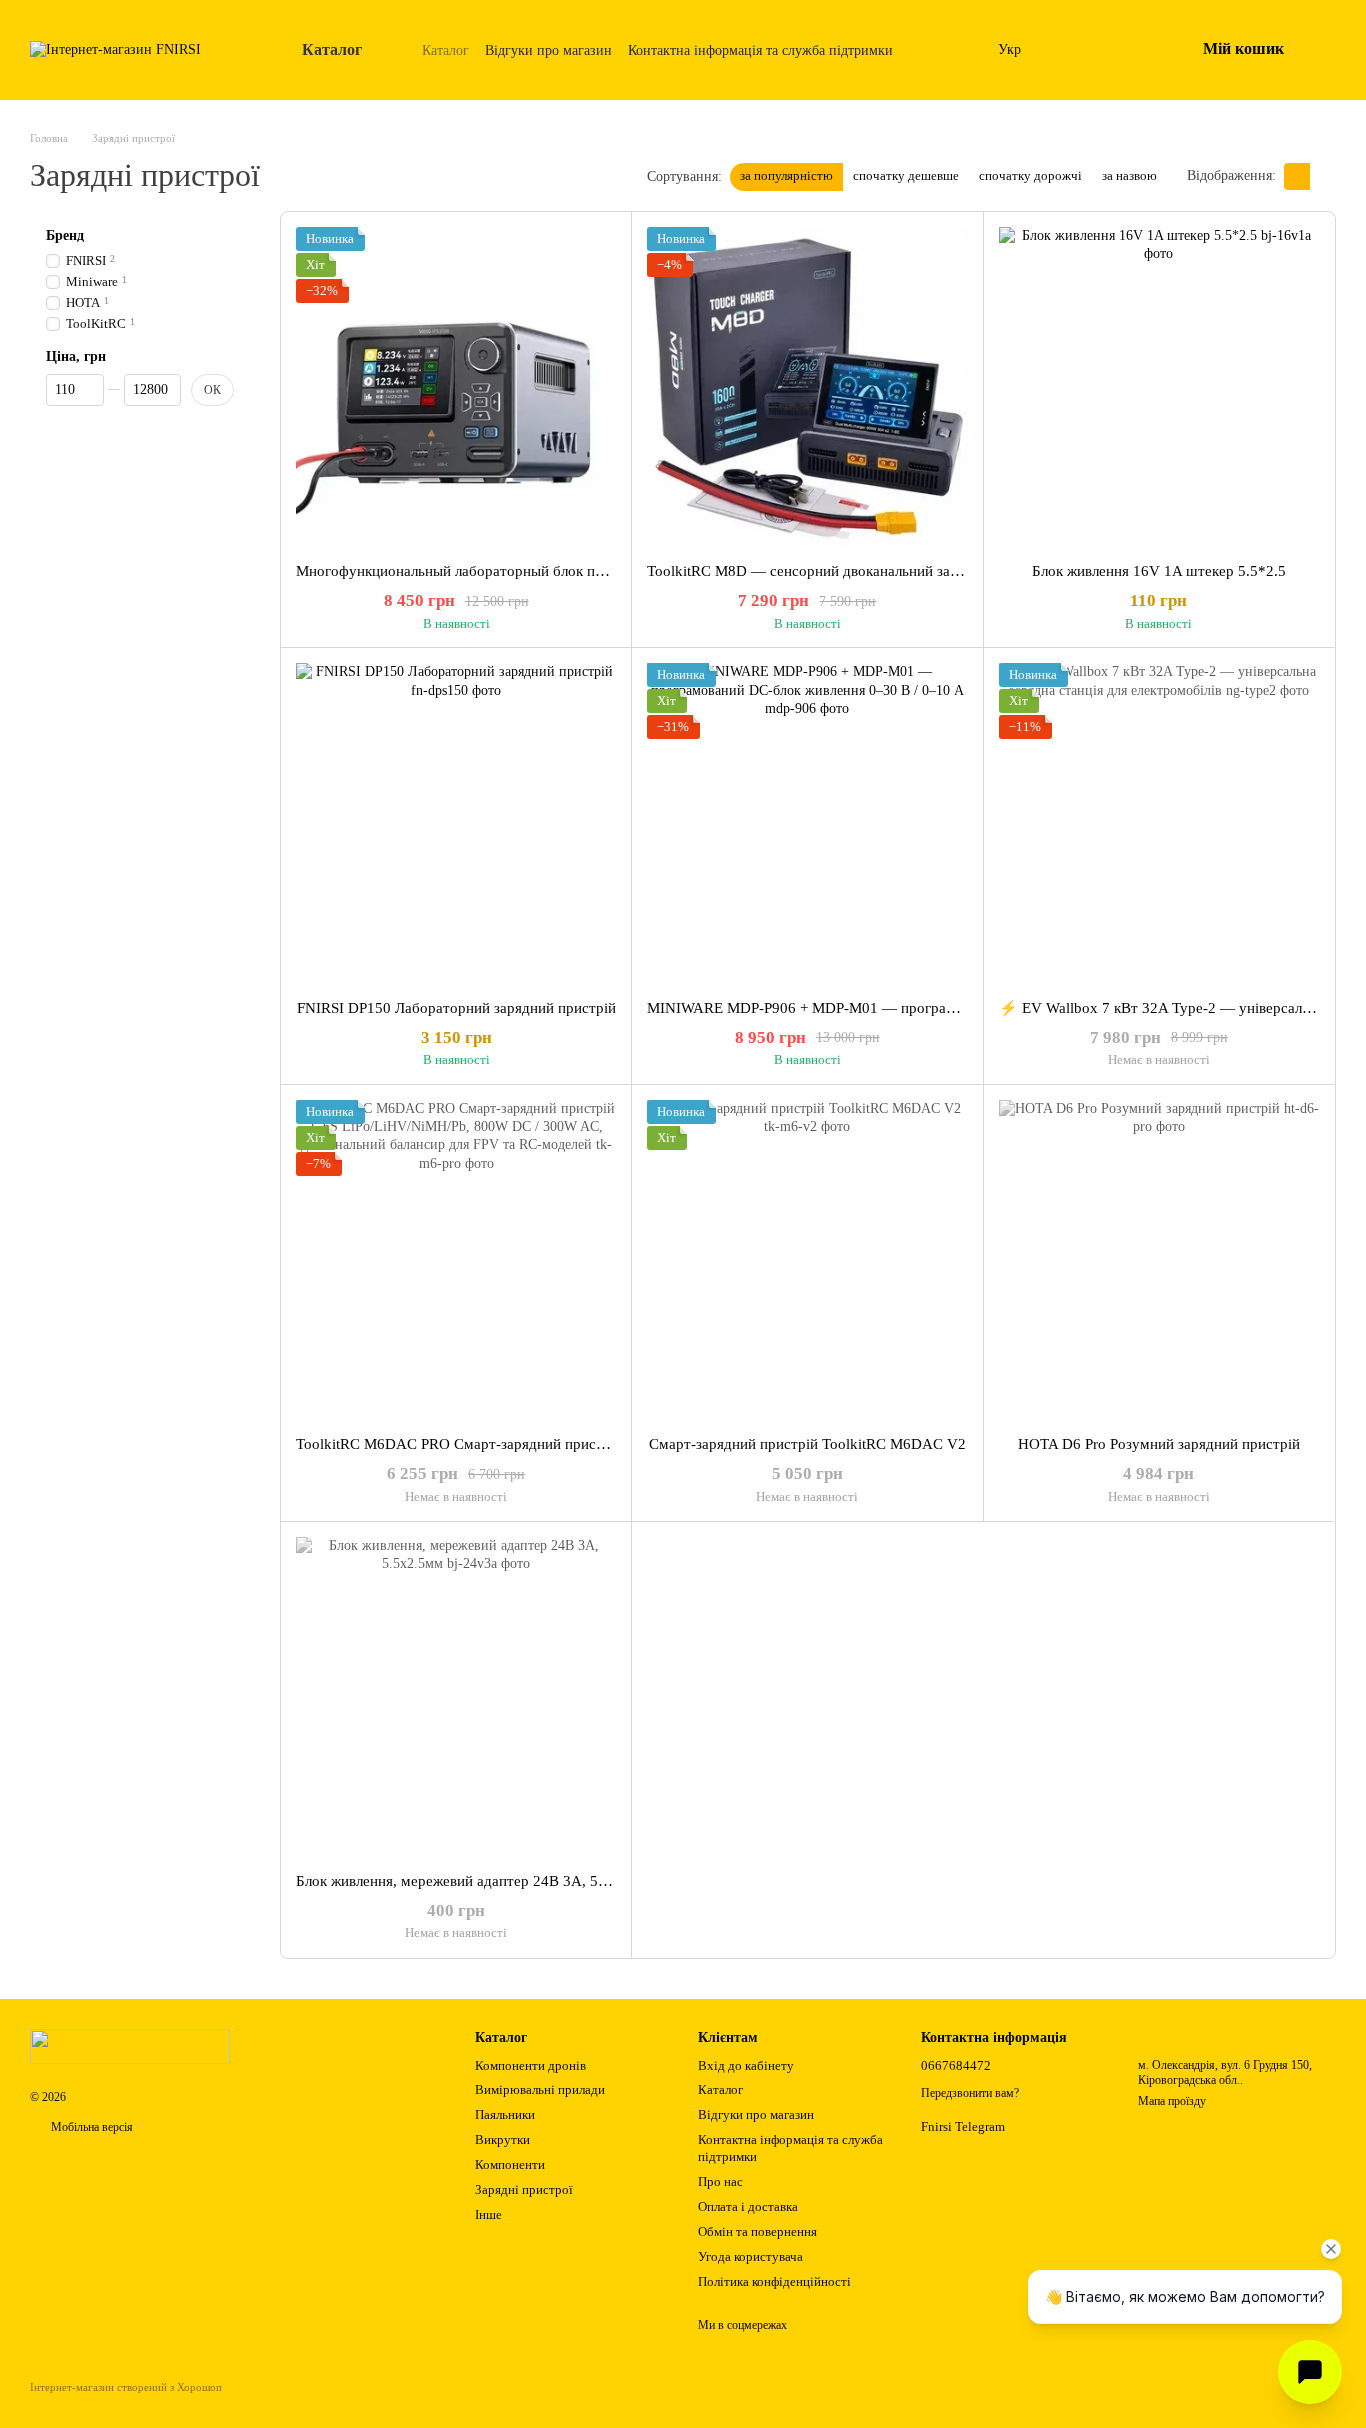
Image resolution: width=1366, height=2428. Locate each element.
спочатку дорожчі (1030, 175)
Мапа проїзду (1172, 2101)
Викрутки (502, 2139)
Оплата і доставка (748, 2206)
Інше (488, 2214)
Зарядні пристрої (524, 2189)
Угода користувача (750, 2256)
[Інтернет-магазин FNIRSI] (130, 2046)
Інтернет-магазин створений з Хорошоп (126, 2387)
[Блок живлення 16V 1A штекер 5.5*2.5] (1159, 387)
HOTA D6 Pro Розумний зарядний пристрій (1159, 1444)
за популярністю (786, 175)
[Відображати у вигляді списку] (1323, 176)
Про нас (720, 2181)
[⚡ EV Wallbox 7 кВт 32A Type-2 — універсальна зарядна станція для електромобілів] (1159, 823)
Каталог (445, 50)
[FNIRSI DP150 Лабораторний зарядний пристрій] (456, 823)
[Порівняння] (1075, 50)
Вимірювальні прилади (540, 2089)
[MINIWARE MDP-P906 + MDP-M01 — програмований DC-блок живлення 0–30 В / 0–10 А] (807, 823)
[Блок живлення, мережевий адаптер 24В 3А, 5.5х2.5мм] (456, 1697)
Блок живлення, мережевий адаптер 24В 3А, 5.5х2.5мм (477, 1881)
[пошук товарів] (950, 50)
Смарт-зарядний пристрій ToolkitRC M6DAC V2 (807, 1444)
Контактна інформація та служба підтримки (760, 50)
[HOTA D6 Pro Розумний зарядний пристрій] (1159, 1260)
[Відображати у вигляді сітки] (1297, 176)
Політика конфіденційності (774, 2281)
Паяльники (505, 2114)
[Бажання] (1127, 50)
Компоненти (510, 2164)
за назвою (1129, 175)
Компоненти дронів (530, 2065)
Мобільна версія (90, 2127)
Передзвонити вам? (970, 2093)
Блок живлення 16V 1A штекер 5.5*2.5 (1159, 571)
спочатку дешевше (906, 175)
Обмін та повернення (757, 2231)
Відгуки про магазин (548, 50)
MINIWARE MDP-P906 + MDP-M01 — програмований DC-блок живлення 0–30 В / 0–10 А (942, 1008)
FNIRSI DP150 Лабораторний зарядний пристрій (456, 1008)
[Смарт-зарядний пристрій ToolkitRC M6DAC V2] (807, 1260)
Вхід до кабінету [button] (746, 2065)
